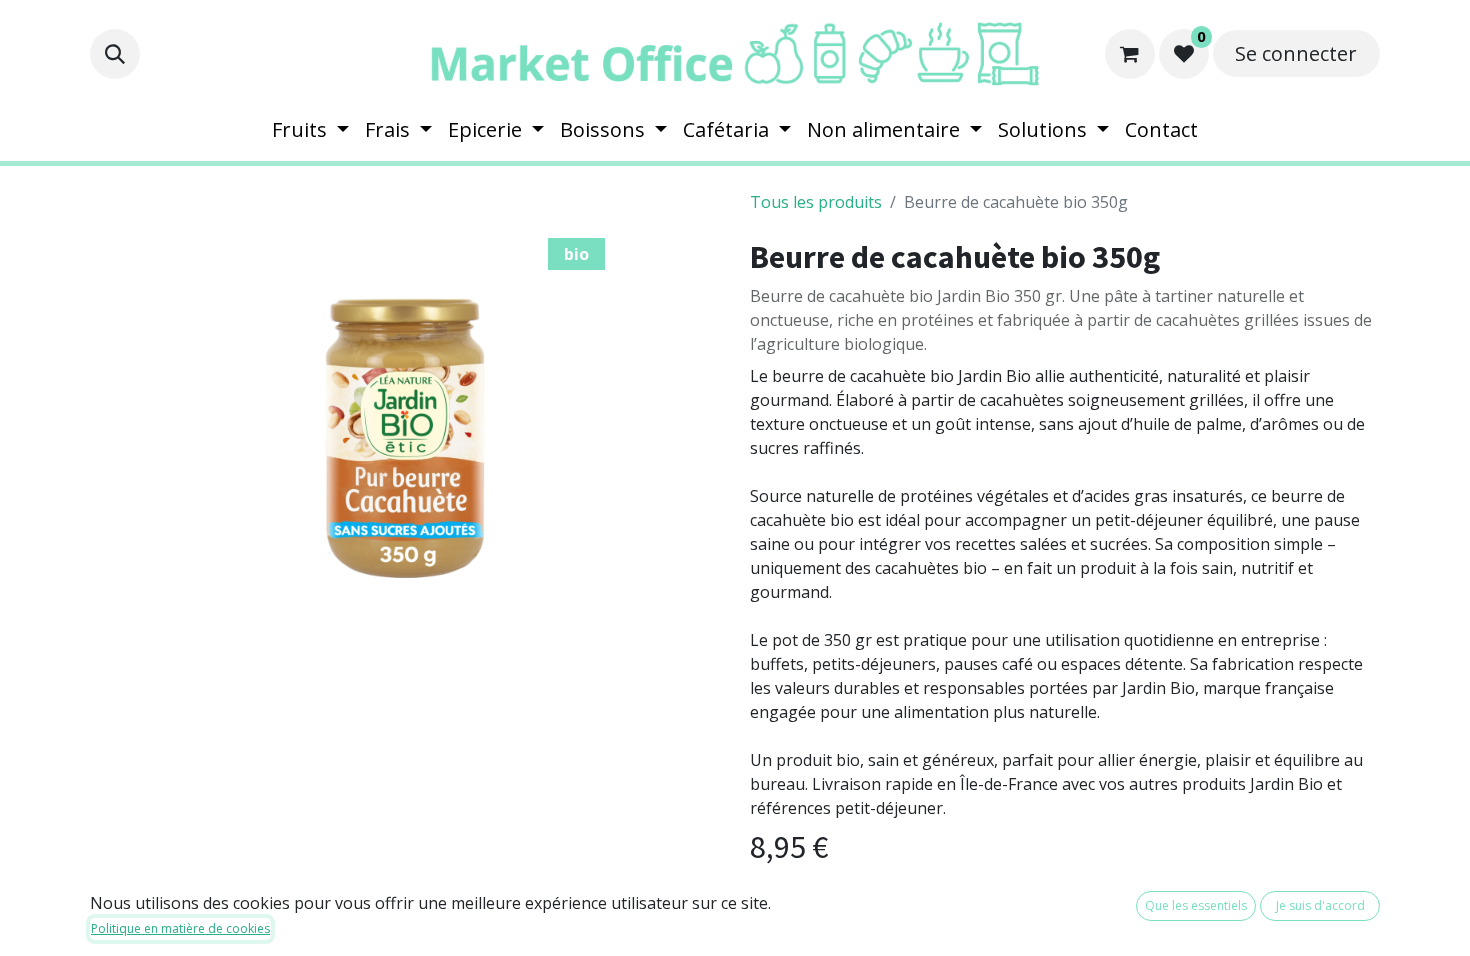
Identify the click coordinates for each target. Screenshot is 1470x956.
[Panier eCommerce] (1130, 54)
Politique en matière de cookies (180, 928)
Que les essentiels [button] (1196, 905)
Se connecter (1296, 53)
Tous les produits (816, 202)
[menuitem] (310, 130)
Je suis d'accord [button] (1320, 905)
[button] (115, 54)
